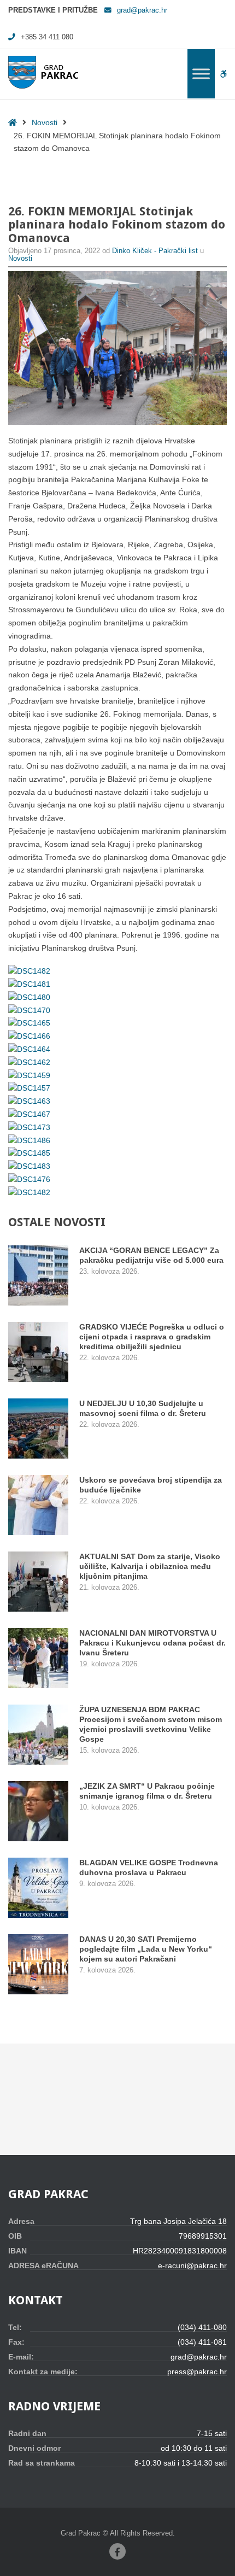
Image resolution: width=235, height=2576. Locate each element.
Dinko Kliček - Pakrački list (156, 251)
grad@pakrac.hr (142, 10)
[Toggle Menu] (201, 74)
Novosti (45, 122)
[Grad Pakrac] (43, 72)
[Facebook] (117, 2551)
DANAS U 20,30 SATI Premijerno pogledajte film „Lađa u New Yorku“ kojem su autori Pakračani (146, 1949)
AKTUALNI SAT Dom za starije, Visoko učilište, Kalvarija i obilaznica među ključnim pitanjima (150, 1566)
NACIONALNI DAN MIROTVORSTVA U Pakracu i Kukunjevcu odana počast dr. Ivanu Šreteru (152, 1643)
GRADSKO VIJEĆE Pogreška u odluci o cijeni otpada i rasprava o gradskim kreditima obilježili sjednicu (152, 1337)
